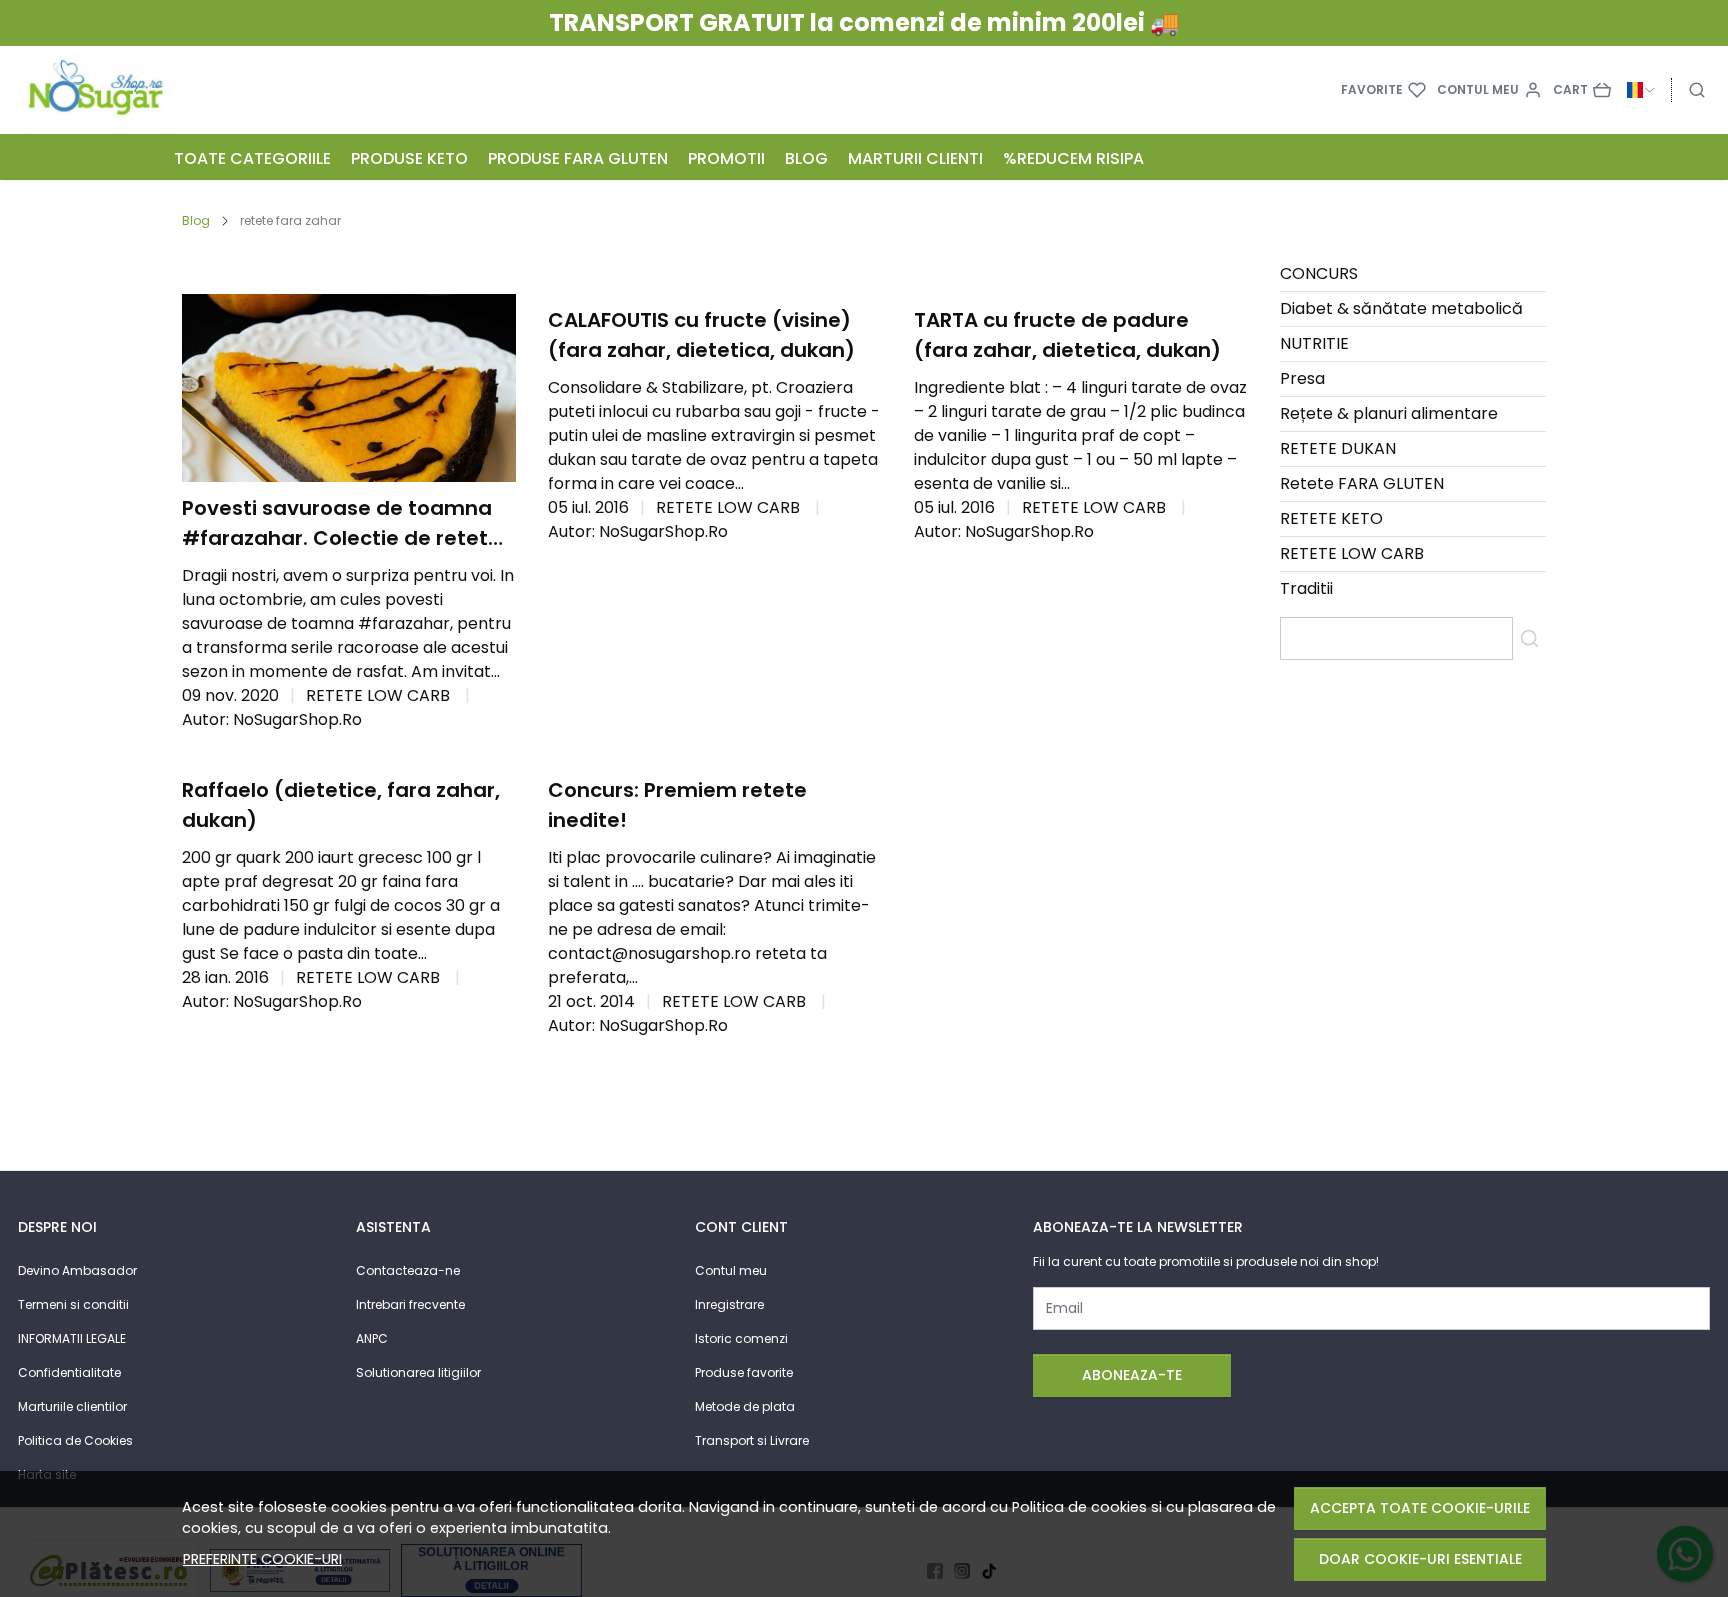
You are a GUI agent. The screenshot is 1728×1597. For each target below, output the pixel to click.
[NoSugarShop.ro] (173, 90)
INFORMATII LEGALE (72, 1338)
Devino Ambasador (77, 1270)
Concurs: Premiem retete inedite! (677, 805)
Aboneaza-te (1132, 1375)
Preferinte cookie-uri (262, 1559)
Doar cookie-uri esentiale (1420, 1559)
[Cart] (1582, 90)
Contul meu (731, 1270)
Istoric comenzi (741, 1338)
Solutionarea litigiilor (418, 1372)
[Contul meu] (1489, 90)
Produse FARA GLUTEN (578, 158)
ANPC (372, 1338)
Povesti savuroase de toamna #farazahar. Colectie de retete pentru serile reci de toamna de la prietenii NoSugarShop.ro (345, 523)
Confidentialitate (69, 1372)
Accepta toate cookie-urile (1420, 1508)
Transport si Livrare (752, 1440)
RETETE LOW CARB (378, 695)
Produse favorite (744, 1372)
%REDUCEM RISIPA (1073, 158)
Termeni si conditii (73, 1304)
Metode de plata (745, 1406)
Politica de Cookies (75, 1440)
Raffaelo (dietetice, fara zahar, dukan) (341, 805)
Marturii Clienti (915, 158)
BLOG (806, 158)
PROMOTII (726, 158)
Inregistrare (729, 1304)
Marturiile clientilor (72, 1406)
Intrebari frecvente (410, 1304)
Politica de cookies (1079, 1507)
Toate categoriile (252, 158)
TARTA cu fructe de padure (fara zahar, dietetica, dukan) (1067, 335)
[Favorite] (1383, 90)
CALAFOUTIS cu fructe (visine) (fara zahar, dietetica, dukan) (701, 335)
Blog (196, 220)
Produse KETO (409, 158)
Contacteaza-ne (408, 1270)
